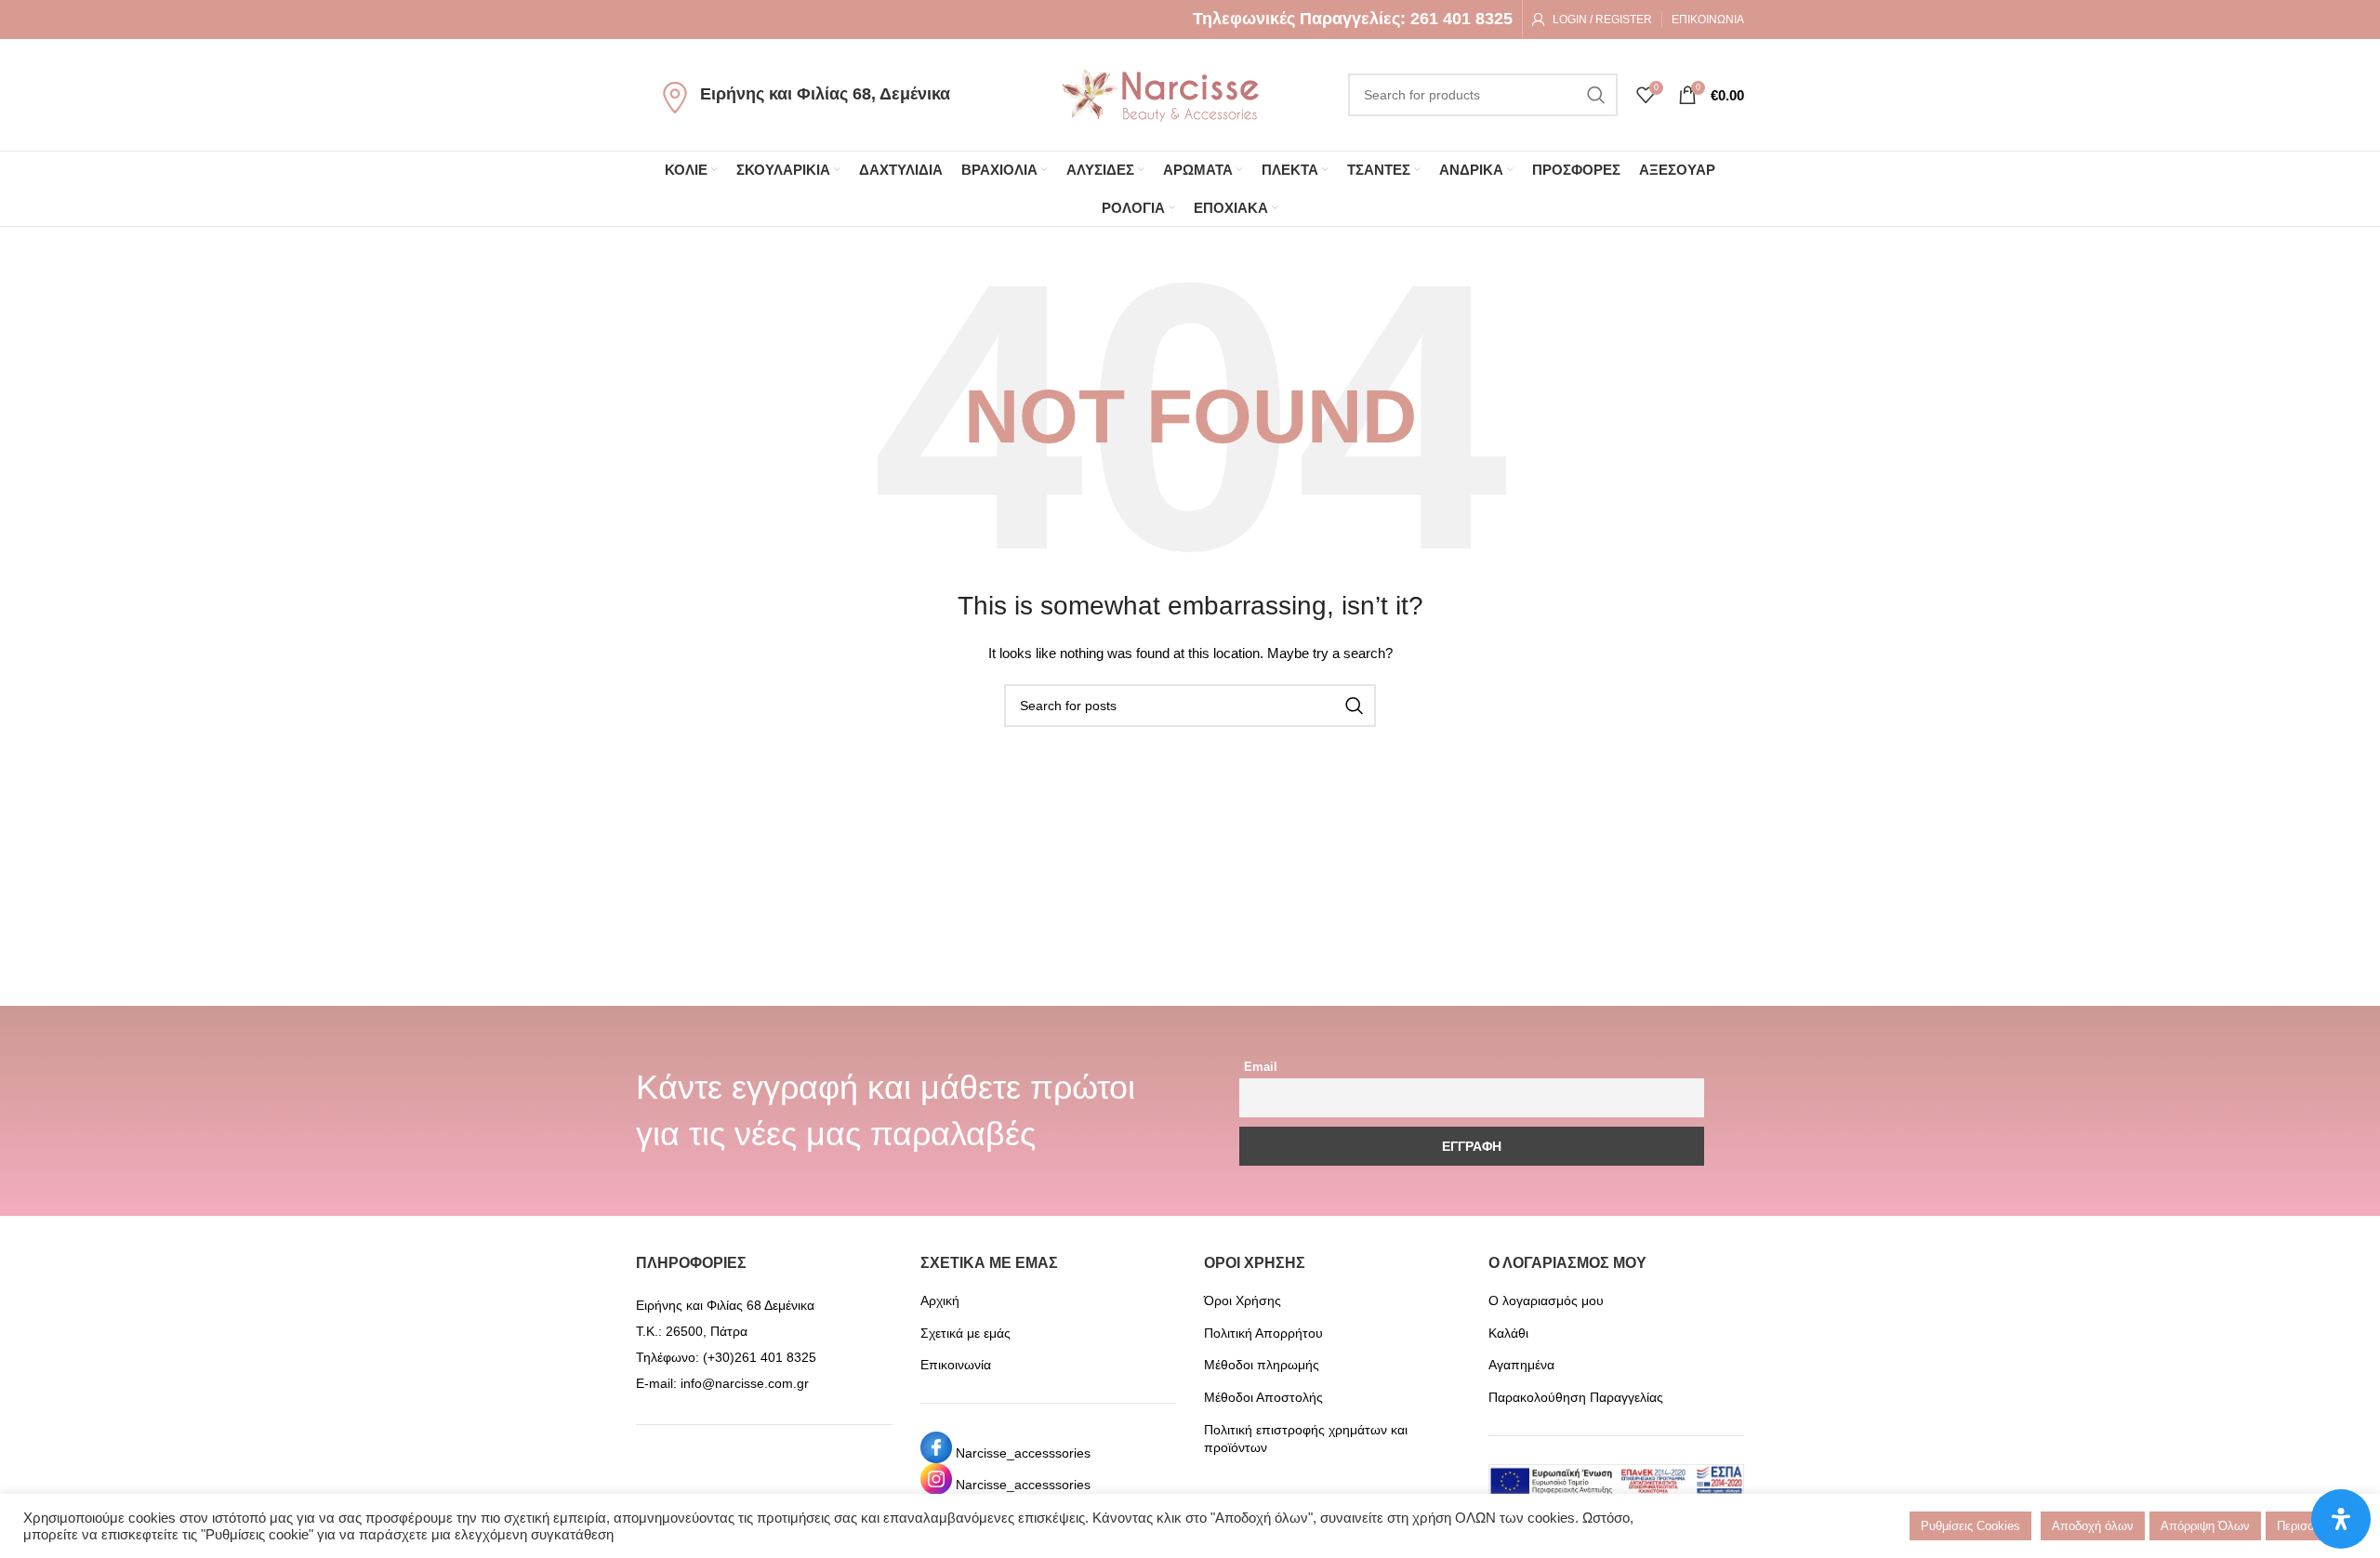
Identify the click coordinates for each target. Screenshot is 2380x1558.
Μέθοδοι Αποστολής (1263, 1397)
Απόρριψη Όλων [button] (2205, 1526)
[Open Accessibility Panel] (2341, 1519)
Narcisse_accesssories (1023, 1453)
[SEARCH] (1596, 95)
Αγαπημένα (1521, 1365)
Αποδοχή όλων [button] (2093, 1526)
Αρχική (940, 1301)
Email (1261, 1067)
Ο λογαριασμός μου (1546, 1301)
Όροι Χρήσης (1243, 1301)
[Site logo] (1160, 94)
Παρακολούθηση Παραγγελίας (1576, 1397)
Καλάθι (1508, 1333)
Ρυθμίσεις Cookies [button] (1970, 1526)
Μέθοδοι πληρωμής (1262, 1365)
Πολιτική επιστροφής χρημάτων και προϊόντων (1306, 1439)
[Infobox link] (1353, 19)
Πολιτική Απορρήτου (1263, 1333)
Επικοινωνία (956, 1365)
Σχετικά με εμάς (965, 1333)
